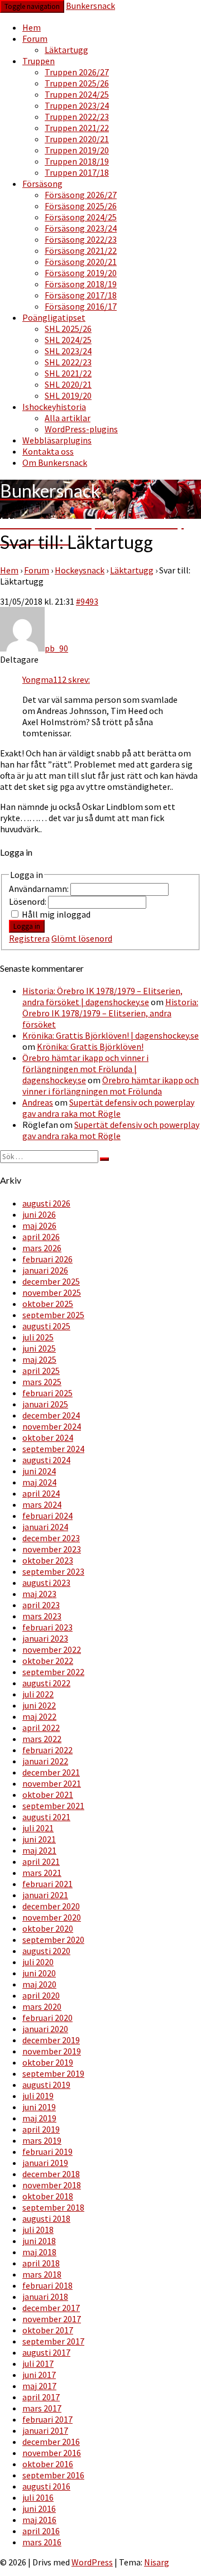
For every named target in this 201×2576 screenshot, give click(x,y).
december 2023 (51, 1538)
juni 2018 (39, 2241)
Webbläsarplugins (57, 440)
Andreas (38, 1102)
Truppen (39, 61)
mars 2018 (42, 2274)
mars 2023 (42, 1616)
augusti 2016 (46, 2486)
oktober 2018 (48, 2196)
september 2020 (53, 1940)
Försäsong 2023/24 (81, 228)
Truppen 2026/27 (77, 72)
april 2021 (41, 1861)
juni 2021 (39, 1839)
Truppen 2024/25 (77, 94)
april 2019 (41, 2129)
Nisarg (157, 2562)
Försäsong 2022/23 (81, 239)
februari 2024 (47, 1516)
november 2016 (52, 2453)
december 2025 (51, 1281)
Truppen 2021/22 (77, 128)
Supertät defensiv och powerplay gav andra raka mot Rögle (108, 1108)
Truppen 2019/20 (77, 150)
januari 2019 (45, 2163)
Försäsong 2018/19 (81, 284)
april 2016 (41, 2531)
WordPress (92, 2562)
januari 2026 (45, 1270)
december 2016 (51, 2442)
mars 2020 (42, 2006)
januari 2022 (45, 1761)
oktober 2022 (48, 1661)
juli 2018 (38, 2230)
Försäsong (42, 184)
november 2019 (52, 2051)
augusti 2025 (46, 1326)
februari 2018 (47, 2285)
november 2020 (52, 1917)
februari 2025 (47, 1393)
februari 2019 (47, 2152)
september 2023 (53, 1571)
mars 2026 (42, 1248)
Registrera (29, 938)
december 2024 (51, 1415)
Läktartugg (66, 50)
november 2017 (52, 2319)
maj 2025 (39, 1359)
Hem (32, 27)
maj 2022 (39, 1716)
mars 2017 (42, 2408)
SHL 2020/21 (68, 384)
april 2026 (41, 1237)
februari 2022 (47, 1750)
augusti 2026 (46, 1203)
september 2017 (53, 2341)
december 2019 (51, 2040)
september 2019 (53, 2073)
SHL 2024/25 (68, 340)
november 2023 (52, 1549)
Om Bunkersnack (55, 462)
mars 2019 (42, 2140)
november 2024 (52, 1426)
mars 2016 (42, 2542)
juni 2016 (39, 2509)
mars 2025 (42, 1382)
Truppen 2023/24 (77, 105)
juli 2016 (38, 2497)
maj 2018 (39, 2252)
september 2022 (53, 1672)
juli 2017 (38, 2363)
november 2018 (52, 2185)
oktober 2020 (48, 1928)
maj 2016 (39, 2520)
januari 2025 (45, 1404)
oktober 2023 (48, 1560)
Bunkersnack (90, 6)
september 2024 (53, 1449)
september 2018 (53, 2207)
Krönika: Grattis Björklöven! (90, 1046)
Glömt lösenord (82, 938)
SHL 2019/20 (68, 395)
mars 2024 (42, 1504)
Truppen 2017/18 (77, 172)
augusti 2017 (46, 2352)
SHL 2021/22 (68, 373)
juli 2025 (38, 1337)
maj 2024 (39, 1482)
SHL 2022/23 (68, 362)
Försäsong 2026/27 (81, 195)
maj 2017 (39, 2386)
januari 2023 (45, 1638)
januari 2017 (45, 2430)
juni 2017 (39, 2375)
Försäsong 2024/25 (81, 217)
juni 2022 (39, 1705)
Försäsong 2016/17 (81, 306)
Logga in (27, 926)
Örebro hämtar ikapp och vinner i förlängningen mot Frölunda (111, 1086)
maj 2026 (39, 1226)
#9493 (87, 601)
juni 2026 (39, 1214)
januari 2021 (45, 1895)
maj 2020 (39, 1984)
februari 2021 (47, 1884)
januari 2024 (45, 1527)
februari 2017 (47, 2419)
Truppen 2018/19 (77, 161)
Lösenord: (28, 901)
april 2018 (41, 2263)
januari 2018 (45, 2297)
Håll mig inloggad (56, 914)
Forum (35, 38)
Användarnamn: (40, 889)
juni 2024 (39, 1471)
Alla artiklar (68, 418)
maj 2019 (39, 2118)
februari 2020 (47, 2018)
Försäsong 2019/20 (81, 273)
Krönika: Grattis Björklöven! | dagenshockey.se (111, 1035)
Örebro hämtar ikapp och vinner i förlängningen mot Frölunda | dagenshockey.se (85, 1069)
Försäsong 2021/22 (81, 250)
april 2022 (41, 1728)
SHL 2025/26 (68, 329)
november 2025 (52, 1292)
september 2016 (53, 2475)
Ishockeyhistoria (54, 407)
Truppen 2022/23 (77, 117)
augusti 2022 (46, 1683)
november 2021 (52, 1783)
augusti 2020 (46, 1951)
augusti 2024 (46, 1460)
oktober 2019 (48, 2062)
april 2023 (41, 1605)
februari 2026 (47, 1259)
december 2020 (51, 1906)
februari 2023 (47, 1627)
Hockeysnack (80, 570)
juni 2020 (39, 1973)
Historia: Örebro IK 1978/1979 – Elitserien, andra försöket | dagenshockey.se (102, 996)
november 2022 (52, 1649)
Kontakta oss (48, 451)
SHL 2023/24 (68, 351)
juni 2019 (39, 2107)
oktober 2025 (48, 1304)
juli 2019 (38, 2096)
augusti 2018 (46, 2218)
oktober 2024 (48, 1437)
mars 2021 (42, 1873)
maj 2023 (39, 1594)
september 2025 (53, 1315)
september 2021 (53, 1806)
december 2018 (51, 2174)
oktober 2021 (48, 1794)
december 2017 (51, 2308)
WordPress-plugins (81, 429)
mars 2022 (42, 1739)
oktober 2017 (48, 2330)
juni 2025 (39, 1348)
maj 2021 (39, 1850)
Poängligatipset (54, 317)
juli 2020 (38, 1962)
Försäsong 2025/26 (81, 206)
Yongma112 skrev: (56, 679)
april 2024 (41, 1493)
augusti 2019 (46, 2085)
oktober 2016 (48, 2464)
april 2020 (41, 1995)
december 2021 (51, 1772)
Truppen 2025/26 (77, 83)
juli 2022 (38, 1694)
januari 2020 (45, 2029)
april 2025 (41, 1371)
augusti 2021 (46, 1817)
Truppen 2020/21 (77, 139)
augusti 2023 (46, 1583)
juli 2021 (38, 1828)
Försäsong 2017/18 (81, 295)
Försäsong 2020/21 (81, 262)
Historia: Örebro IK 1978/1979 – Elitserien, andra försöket (110, 1013)
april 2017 (41, 2397)
